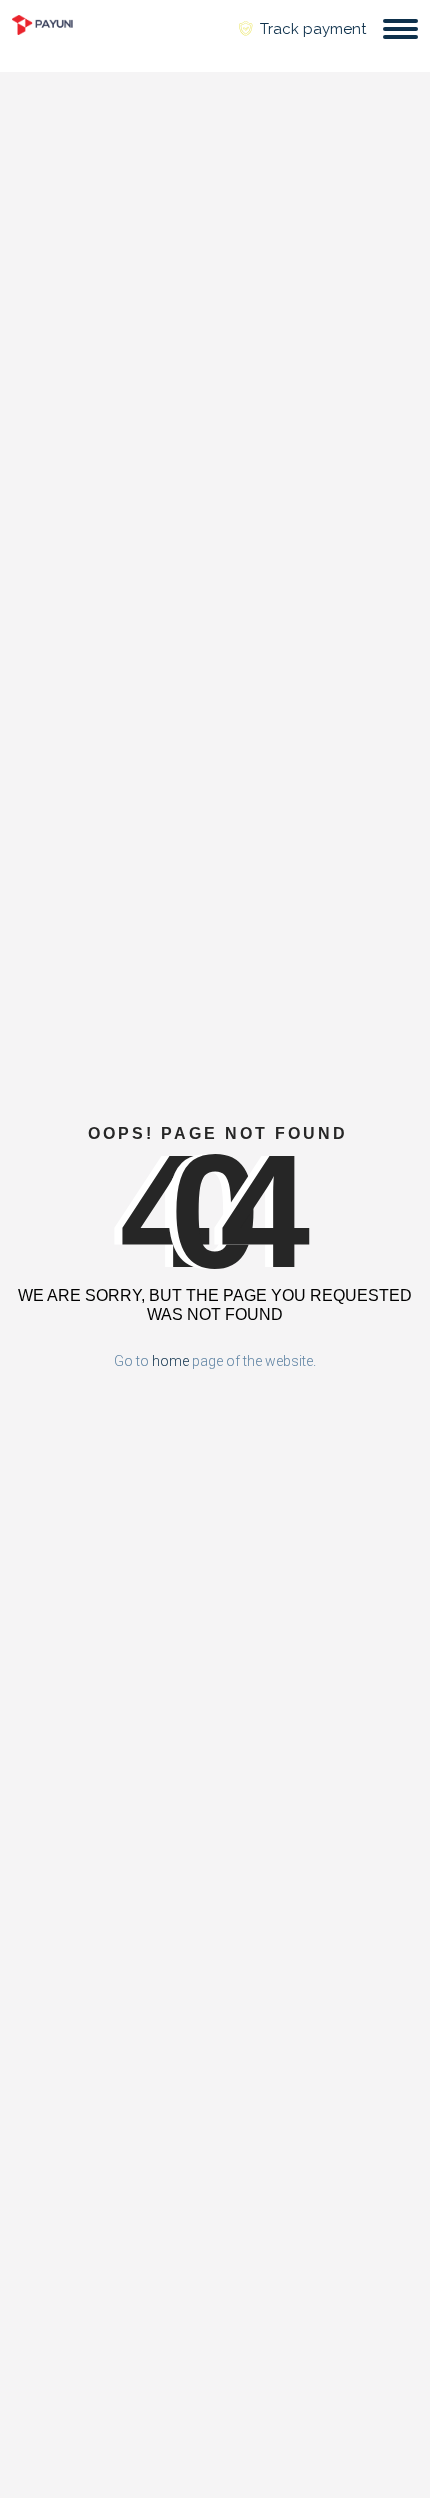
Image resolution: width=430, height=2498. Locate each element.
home (170, 1361)
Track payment (311, 29)
